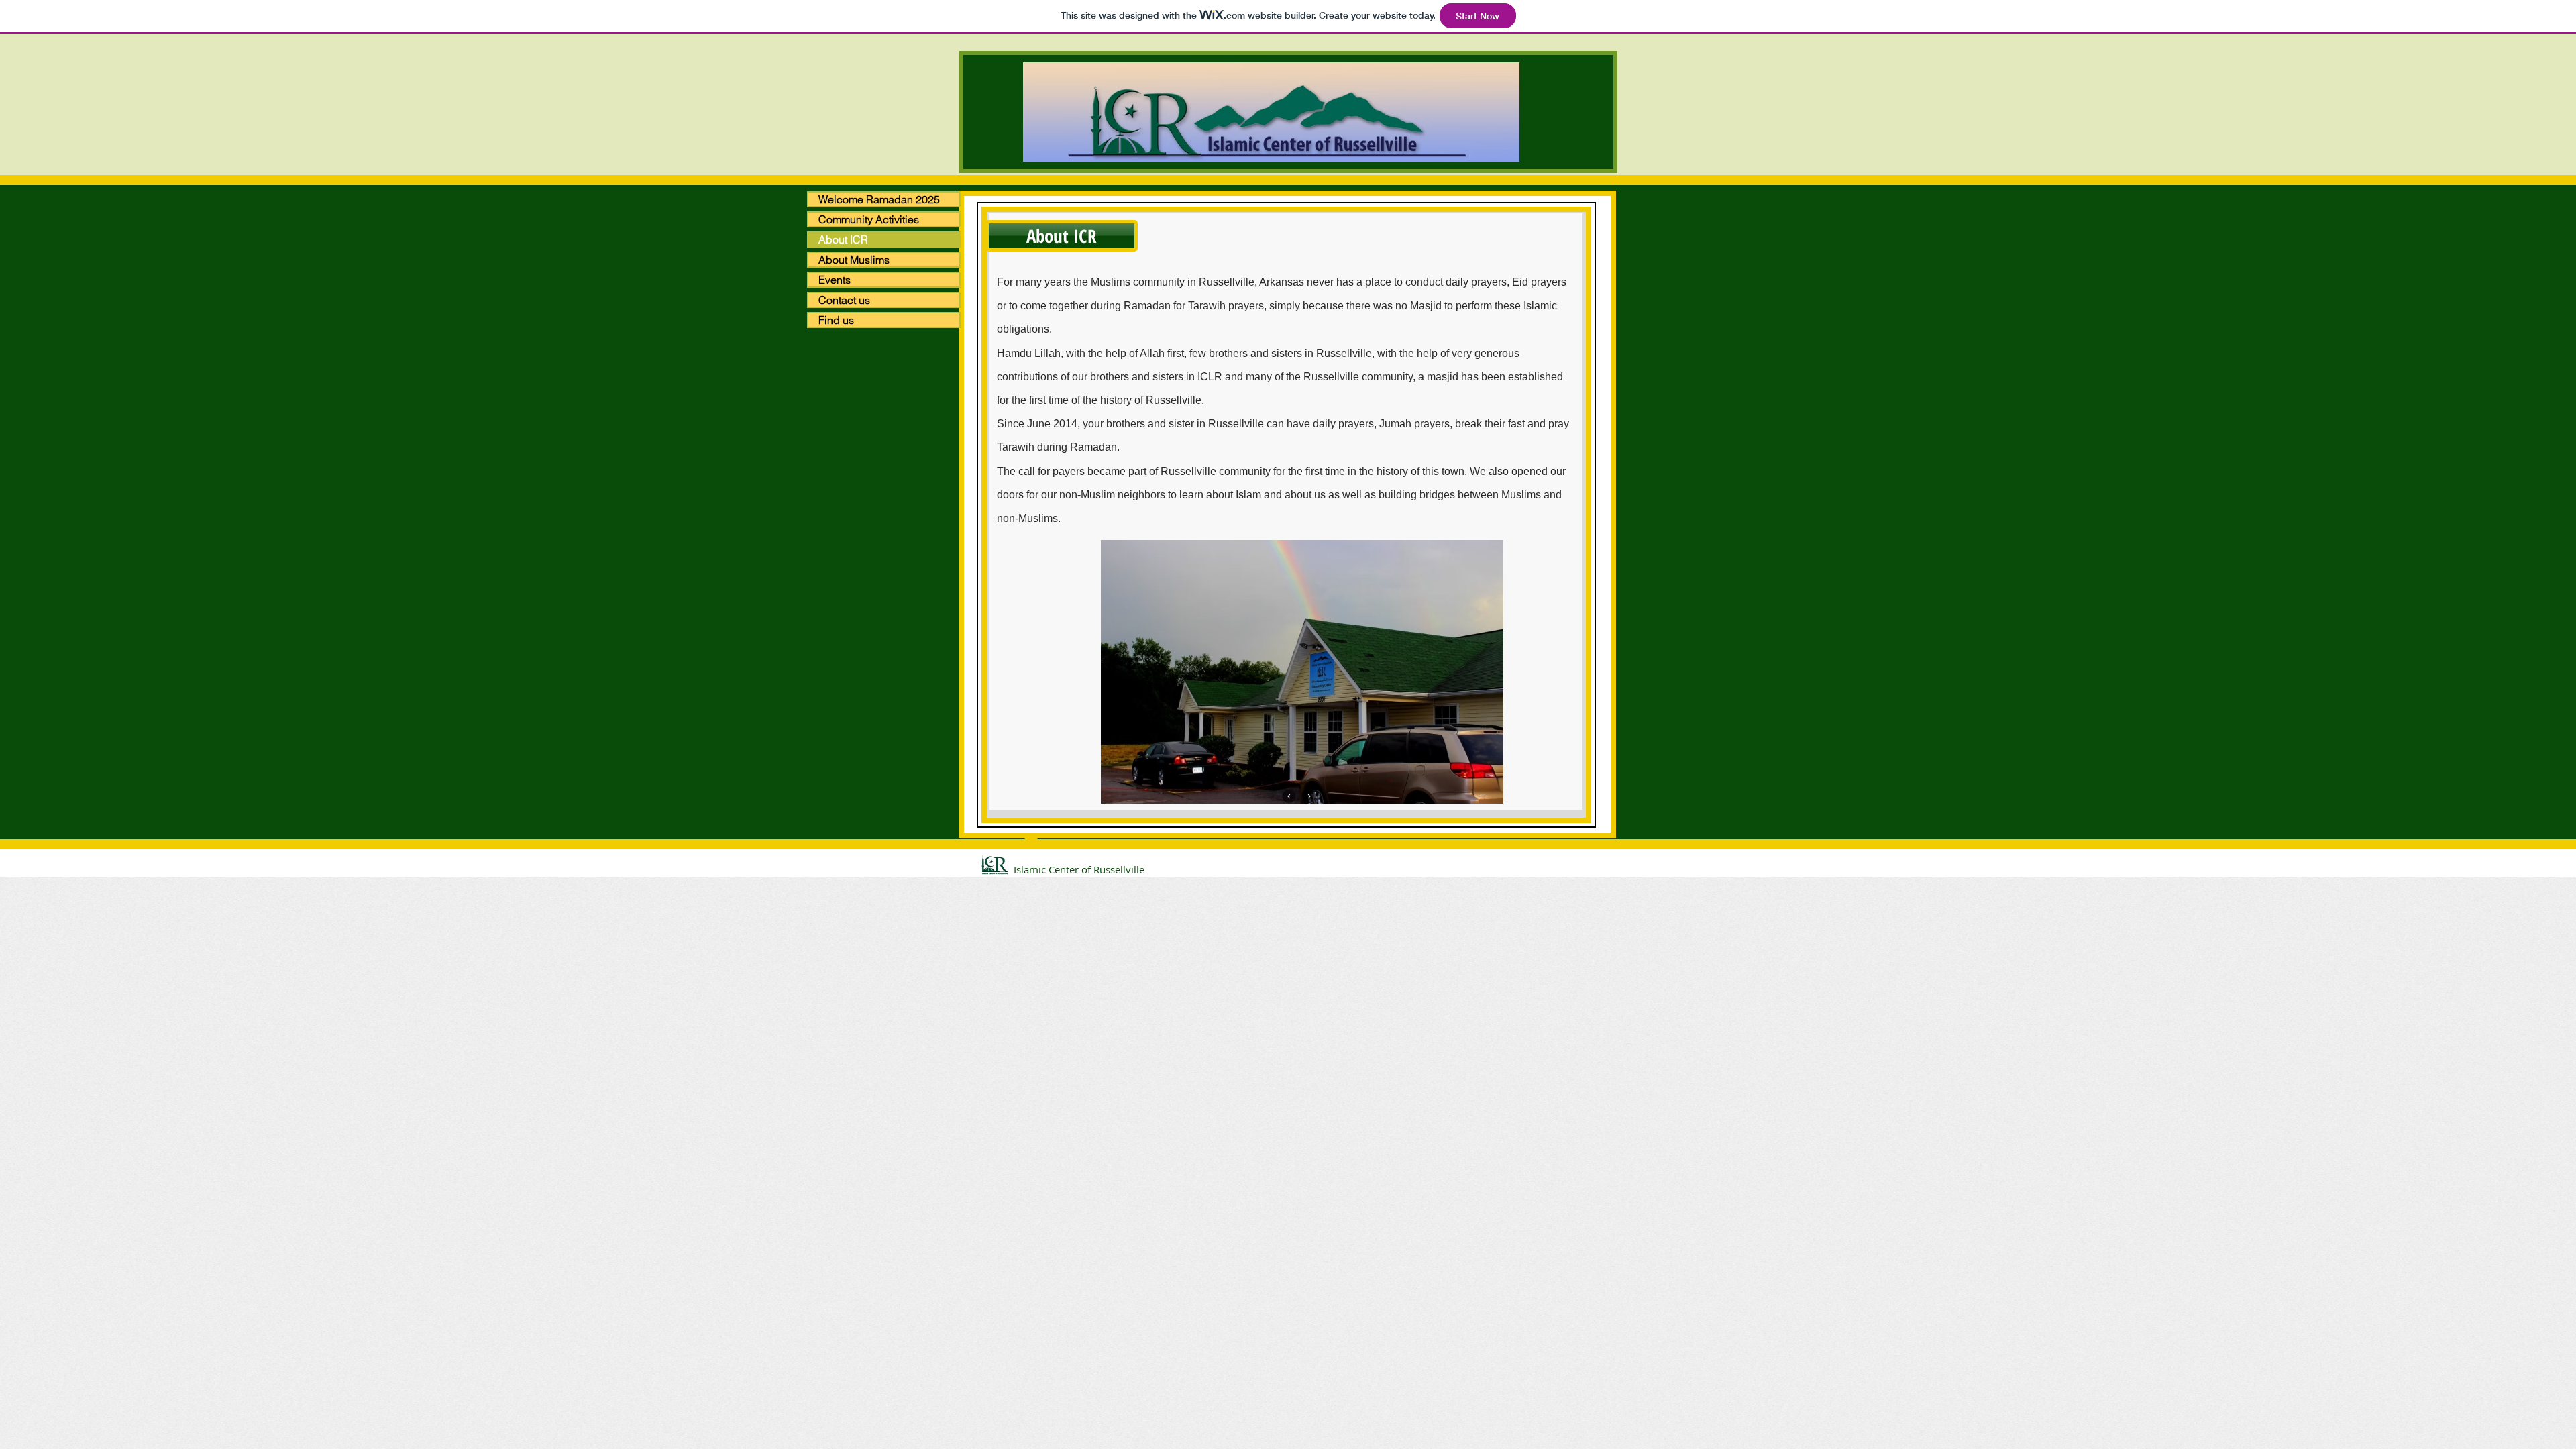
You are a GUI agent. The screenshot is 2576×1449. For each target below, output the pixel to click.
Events (835, 280)
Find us (836, 320)
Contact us (844, 300)
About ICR (843, 239)
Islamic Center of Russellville (1079, 869)
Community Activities (869, 219)
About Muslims (854, 260)
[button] (1062, 236)
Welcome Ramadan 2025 (879, 199)
